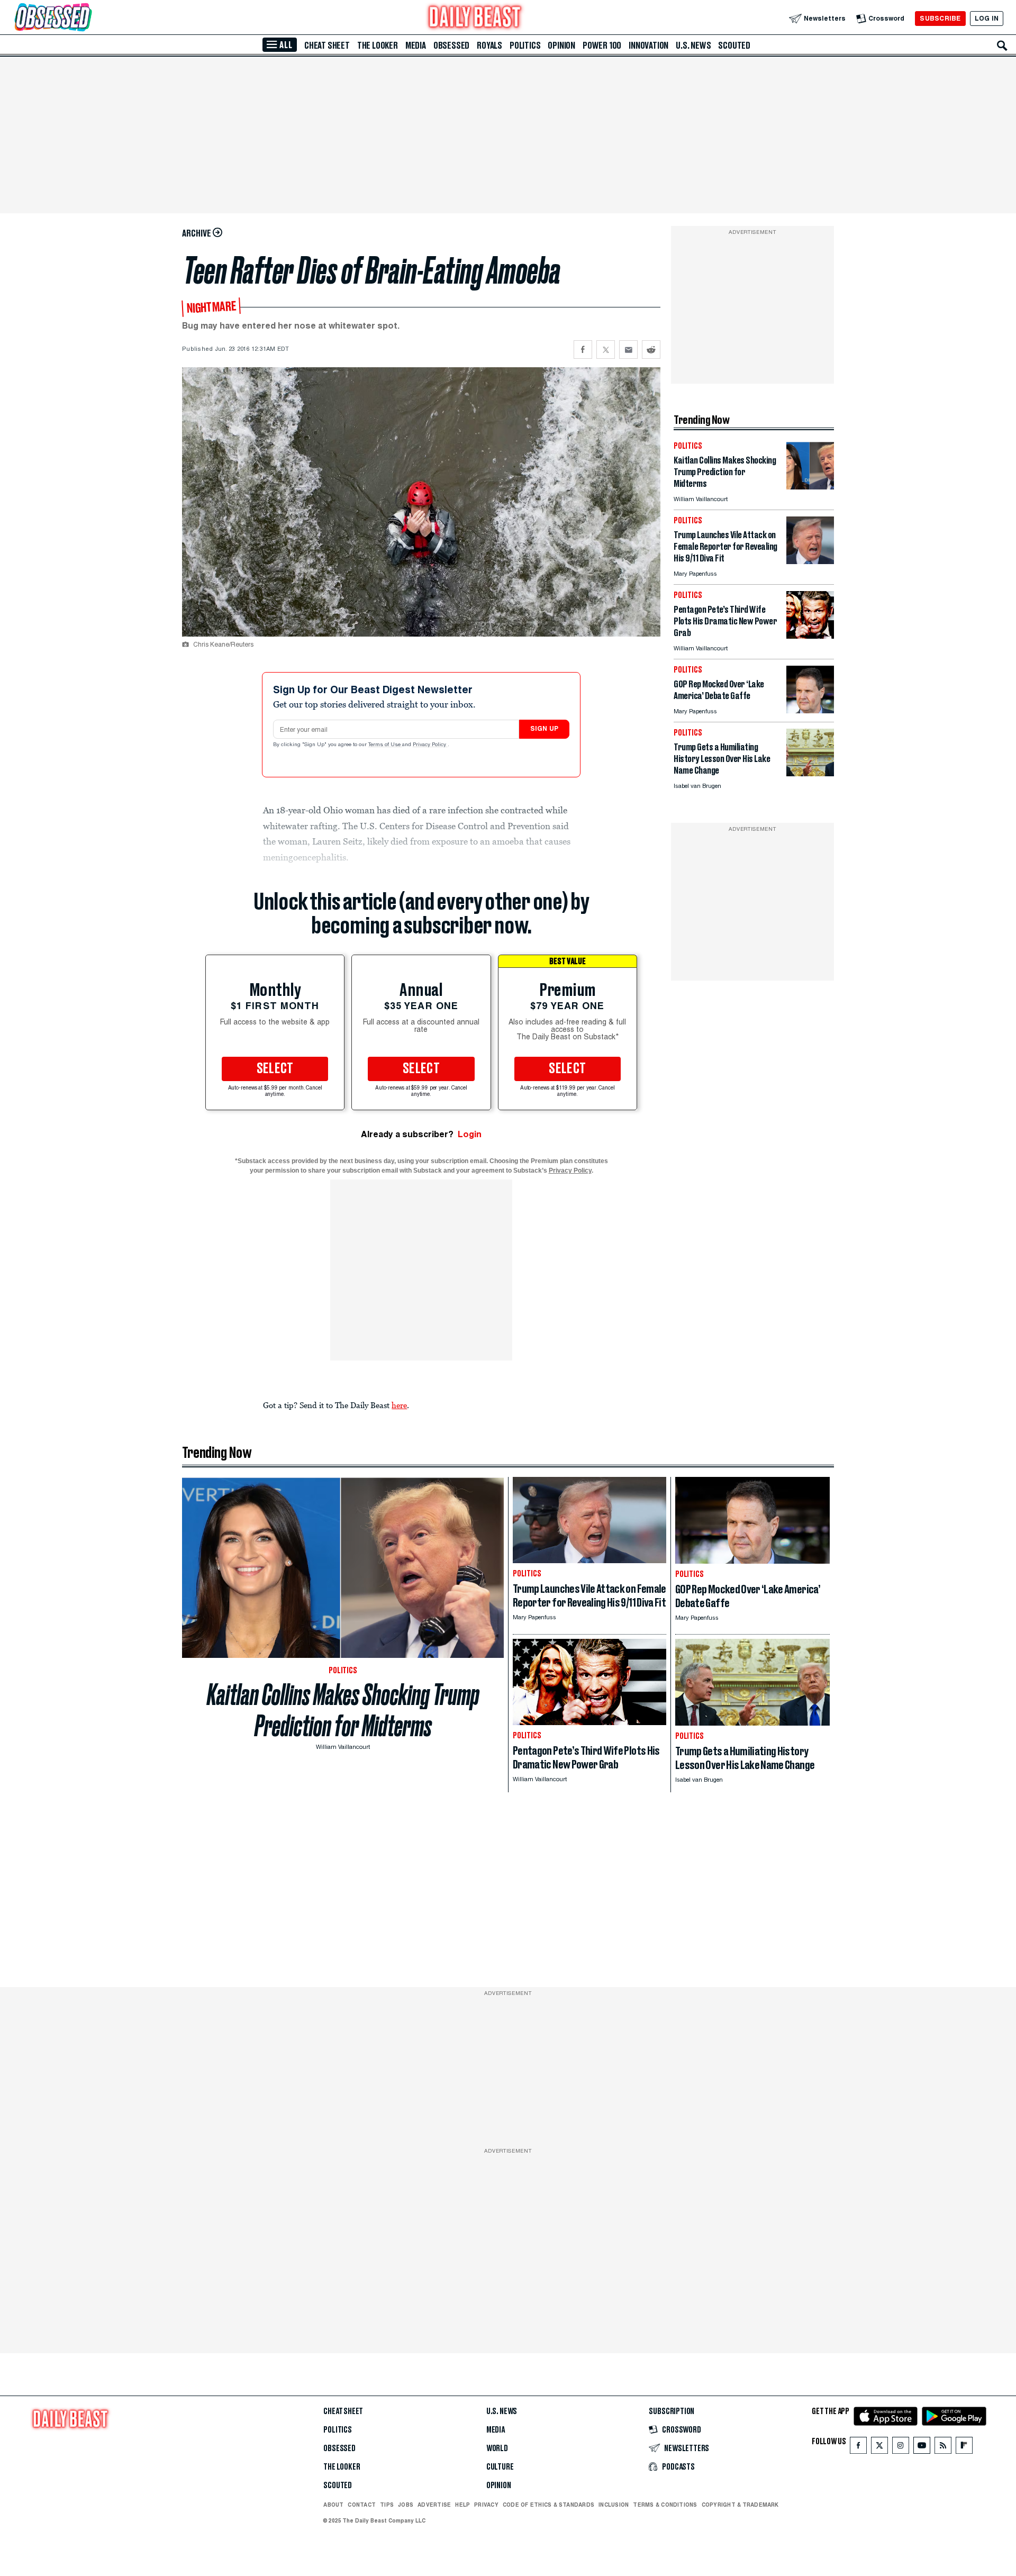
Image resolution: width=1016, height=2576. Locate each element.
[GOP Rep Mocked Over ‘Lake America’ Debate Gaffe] (810, 710)
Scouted (734, 46)
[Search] (1002, 46)
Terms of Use (385, 745)
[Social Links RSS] (943, 2448)
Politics (525, 46)
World (497, 2448)
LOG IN (987, 18)
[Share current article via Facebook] (583, 350)
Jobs (406, 2505)
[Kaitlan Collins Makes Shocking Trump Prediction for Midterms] (810, 487)
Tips (387, 2505)
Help (462, 2505)
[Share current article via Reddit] (651, 350)
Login (470, 1134)
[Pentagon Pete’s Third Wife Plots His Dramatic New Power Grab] (810, 636)
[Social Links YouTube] (922, 2448)
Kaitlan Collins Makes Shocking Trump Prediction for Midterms (343, 1710)
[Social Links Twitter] (879, 2448)
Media (416, 46)
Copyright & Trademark (740, 2505)
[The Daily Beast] (475, 18)
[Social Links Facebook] (858, 2448)
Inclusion (614, 2505)
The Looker (378, 46)
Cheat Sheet (327, 46)
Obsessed (451, 46)
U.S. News (693, 46)
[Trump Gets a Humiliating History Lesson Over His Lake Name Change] (810, 773)
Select (275, 1069)
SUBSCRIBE (940, 18)
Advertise (434, 2505)
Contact (362, 2505)
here (399, 1405)
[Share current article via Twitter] (606, 350)
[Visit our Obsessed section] (87, 18)
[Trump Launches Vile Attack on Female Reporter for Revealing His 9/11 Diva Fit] (810, 561)
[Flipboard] (964, 2448)
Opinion (561, 46)
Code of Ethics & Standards (548, 2505)
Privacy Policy (430, 745)
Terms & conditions (665, 2505)
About (333, 2505)
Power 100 (602, 46)
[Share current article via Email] (628, 350)
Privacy (486, 2505)
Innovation (648, 46)
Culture (500, 2467)
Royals (489, 46)
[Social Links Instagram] (901, 2448)
